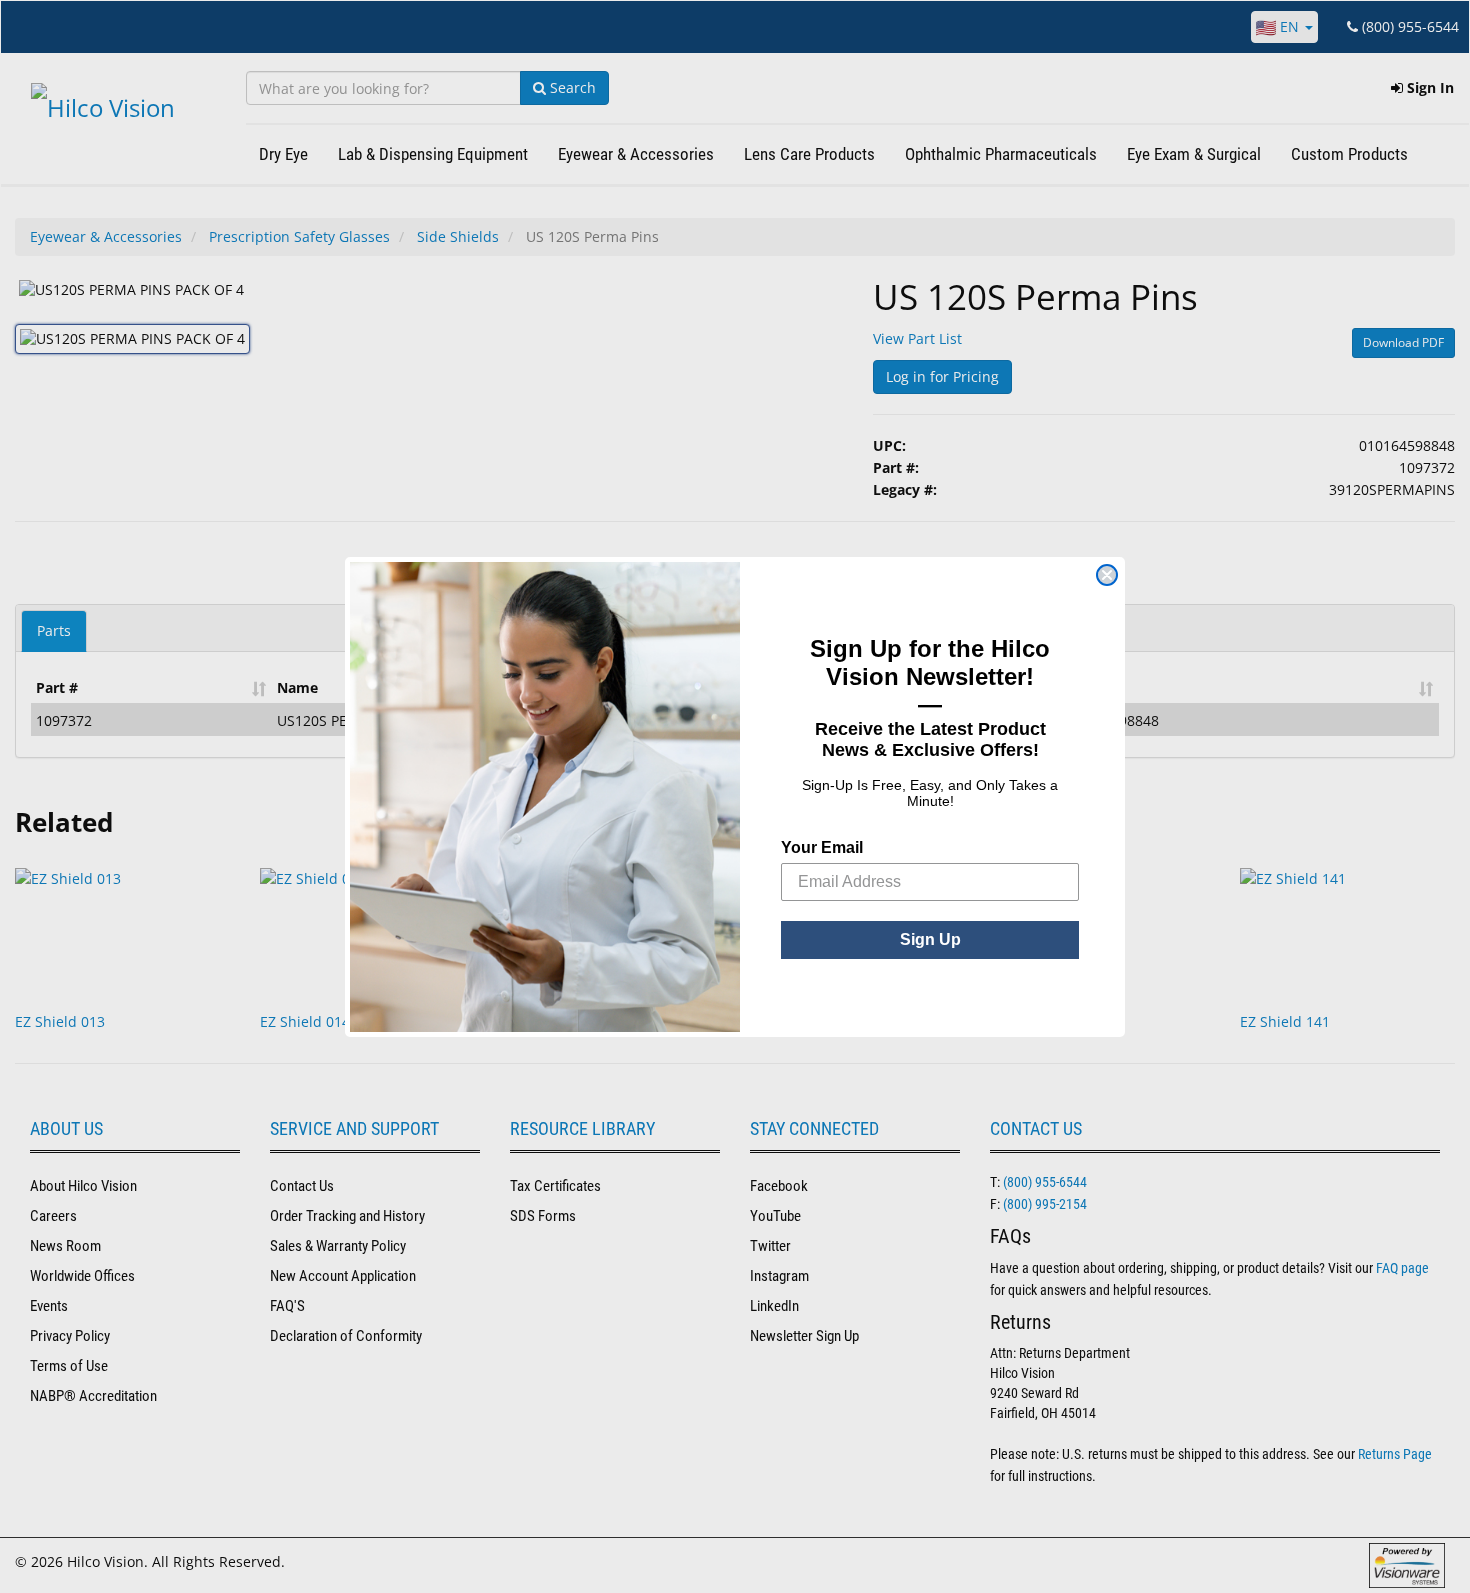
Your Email (822, 847)
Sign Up (930, 939)
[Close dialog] (1107, 575)
